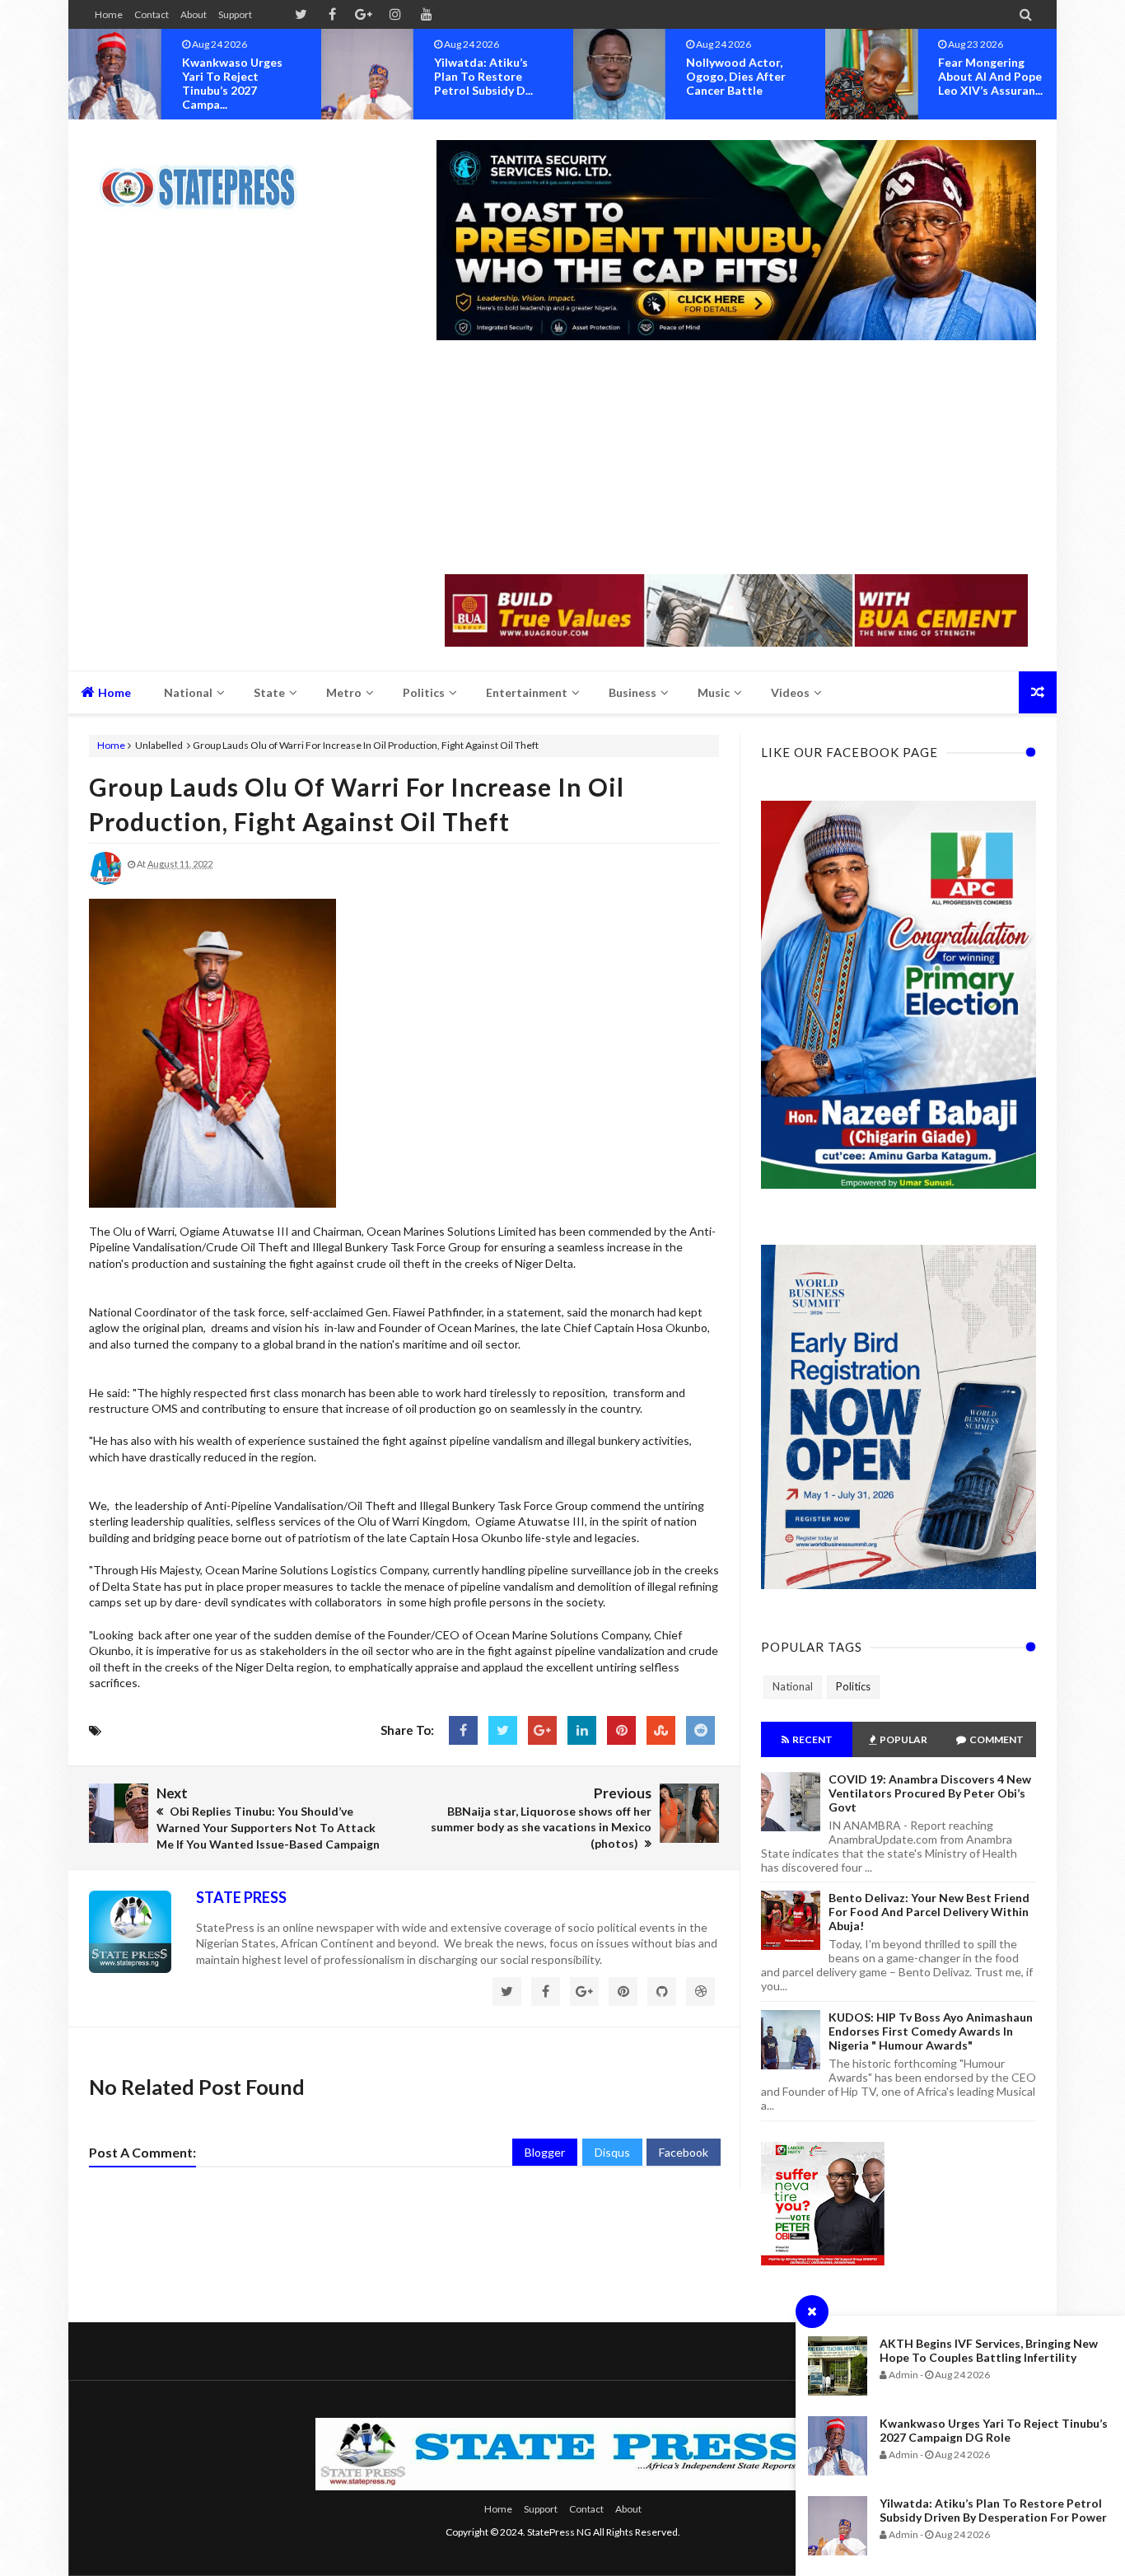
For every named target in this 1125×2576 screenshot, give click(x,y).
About (194, 14)
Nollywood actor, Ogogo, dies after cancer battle (490, 76)
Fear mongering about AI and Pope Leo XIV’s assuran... (744, 76)
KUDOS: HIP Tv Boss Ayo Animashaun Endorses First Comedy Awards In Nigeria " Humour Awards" (931, 2031)
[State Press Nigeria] (206, 177)
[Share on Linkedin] (582, 1730)
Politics (853, 1686)
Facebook (684, 2152)
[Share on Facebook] (463, 1730)
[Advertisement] (736, 459)
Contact (152, 14)
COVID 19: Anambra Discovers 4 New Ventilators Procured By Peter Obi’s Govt (930, 1793)
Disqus (612, 2152)
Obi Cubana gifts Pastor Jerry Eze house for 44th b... (996, 76)
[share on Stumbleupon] (661, 1730)
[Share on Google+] (542, 1730)
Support (235, 14)
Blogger (545, 2152)
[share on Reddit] (700, 1730)
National (793, 1686)
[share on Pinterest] (621, 1730)
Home (109, 14)
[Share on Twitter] (503, 1730)
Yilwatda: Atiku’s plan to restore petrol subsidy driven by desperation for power (993, 2510)
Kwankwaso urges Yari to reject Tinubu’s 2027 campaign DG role (994, 2430)
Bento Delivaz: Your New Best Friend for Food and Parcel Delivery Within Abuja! (929, 1912)
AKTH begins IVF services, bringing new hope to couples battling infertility (989, 2350)
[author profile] (105, 881)
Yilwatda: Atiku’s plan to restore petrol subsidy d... (237, 76)
